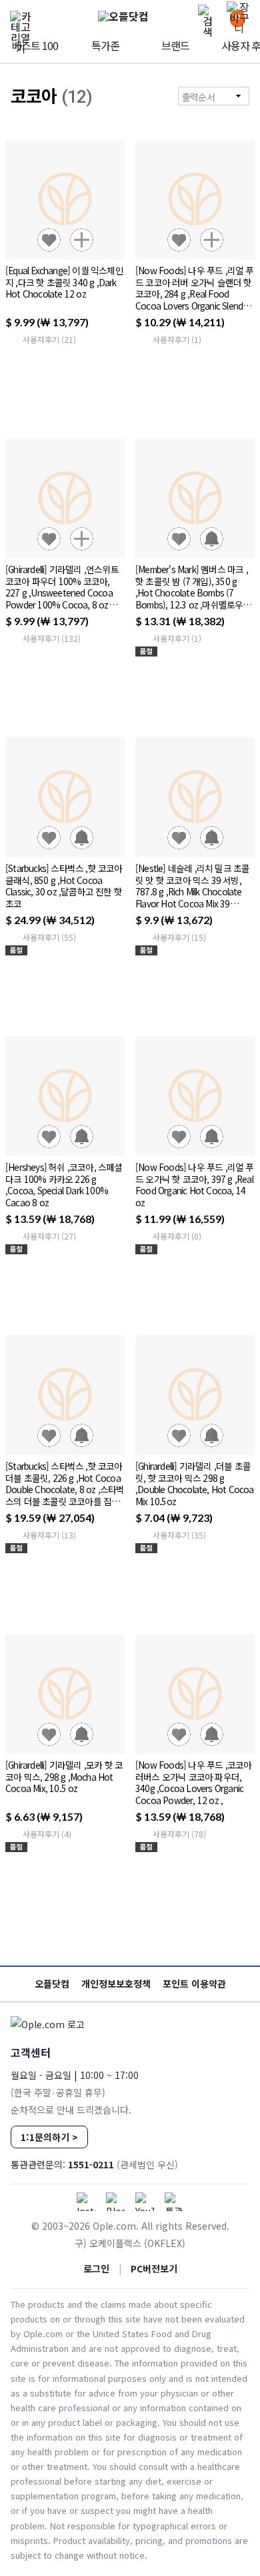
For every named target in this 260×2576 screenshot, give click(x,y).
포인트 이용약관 (194, 1984)
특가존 (105, 45)
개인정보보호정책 (116, 1984)
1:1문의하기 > (49, 2137)
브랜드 (175, 45)
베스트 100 (35, 45)
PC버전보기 (154, 2268)
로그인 (96, 2268)
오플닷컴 (52, 1984)
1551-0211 (91, 2164)
